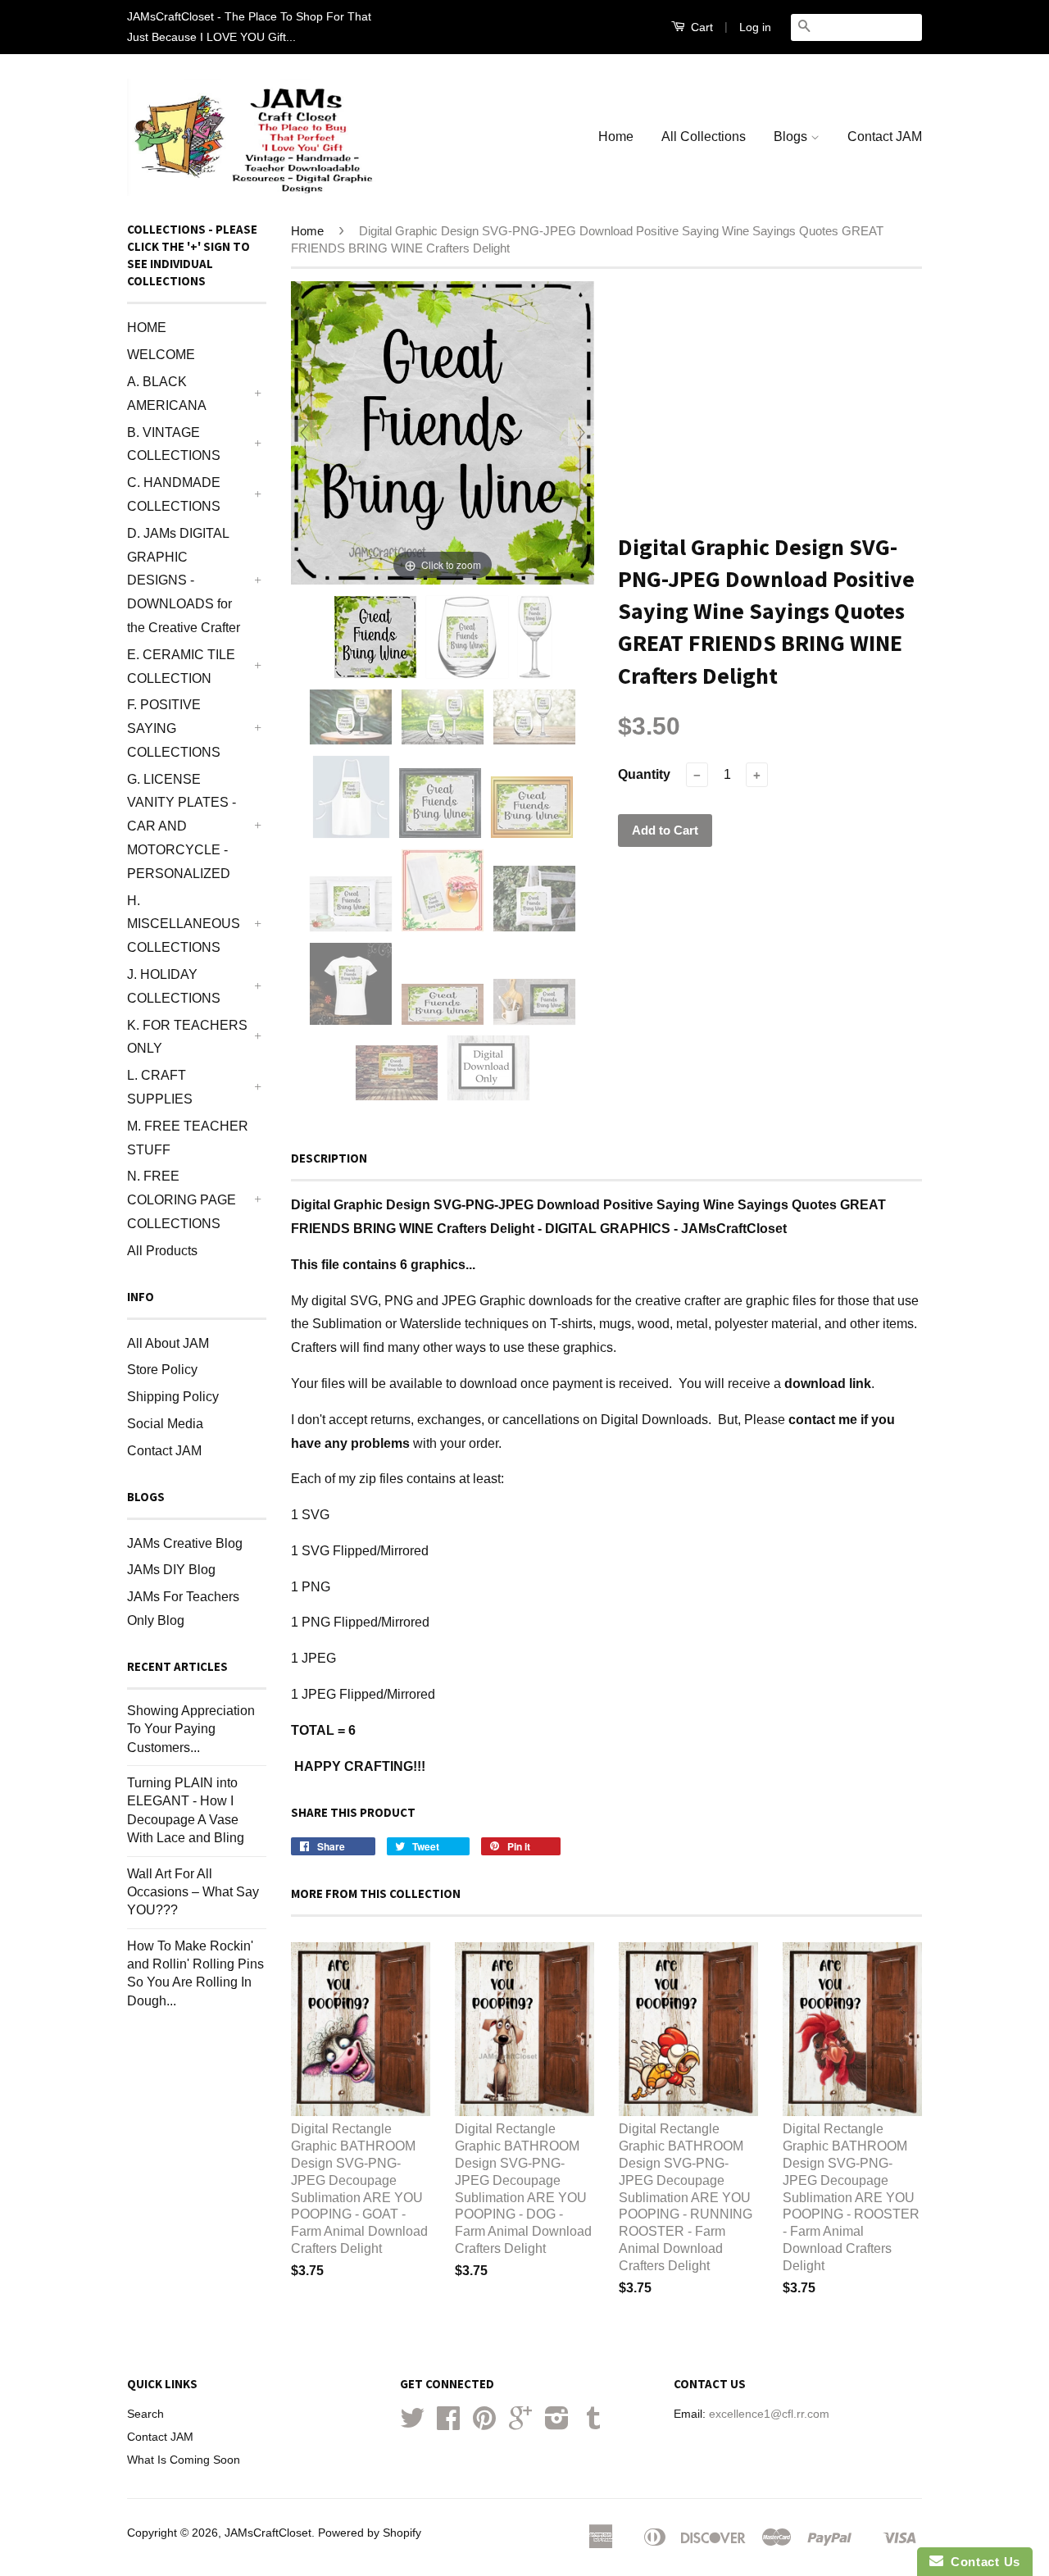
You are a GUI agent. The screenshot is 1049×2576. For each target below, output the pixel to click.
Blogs (792, 137)
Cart (700, 27)
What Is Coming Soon (184, 2460)
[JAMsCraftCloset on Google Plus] (520, 2424)
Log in (755, 27)
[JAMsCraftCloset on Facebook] (448, 2424)
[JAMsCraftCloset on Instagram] (557, 2424)
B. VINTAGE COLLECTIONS (174, 444)
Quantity (644, 774)
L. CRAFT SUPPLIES (160, 1087)
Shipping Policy (173, 1397)
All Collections (704, 137)
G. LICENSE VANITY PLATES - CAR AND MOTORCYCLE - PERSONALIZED (182, 826)
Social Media (165, 1424)
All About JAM (168, 1343)
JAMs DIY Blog (171, 1570)
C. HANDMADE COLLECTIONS (174, 494)
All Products (162, 1251)
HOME (147, 328)
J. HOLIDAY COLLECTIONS (174, 986)
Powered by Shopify (370, 2533)
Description (329, 1158)
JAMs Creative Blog (185, 1543)
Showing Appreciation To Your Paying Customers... (191, 1729)
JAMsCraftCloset (268, 2533)
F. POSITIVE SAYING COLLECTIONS (174, 728)
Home (616, 137)
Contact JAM (885, 137)
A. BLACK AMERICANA (167, 394)
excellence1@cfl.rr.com (769, 2414)
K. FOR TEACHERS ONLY (187, 1037)
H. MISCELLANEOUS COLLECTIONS (184, 924)
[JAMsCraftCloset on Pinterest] (484, 2424)
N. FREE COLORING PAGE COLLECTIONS (182, 1200)
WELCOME (161, 355)
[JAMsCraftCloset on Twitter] (412, 2424)
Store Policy (162, 1370)
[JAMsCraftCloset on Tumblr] (593, 2424)
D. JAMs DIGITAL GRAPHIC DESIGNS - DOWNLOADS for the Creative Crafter (184, 580)
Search (145, 2414)
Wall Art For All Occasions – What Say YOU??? (193, 1892)
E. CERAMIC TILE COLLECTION (181, 667)
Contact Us (982, 2562)
